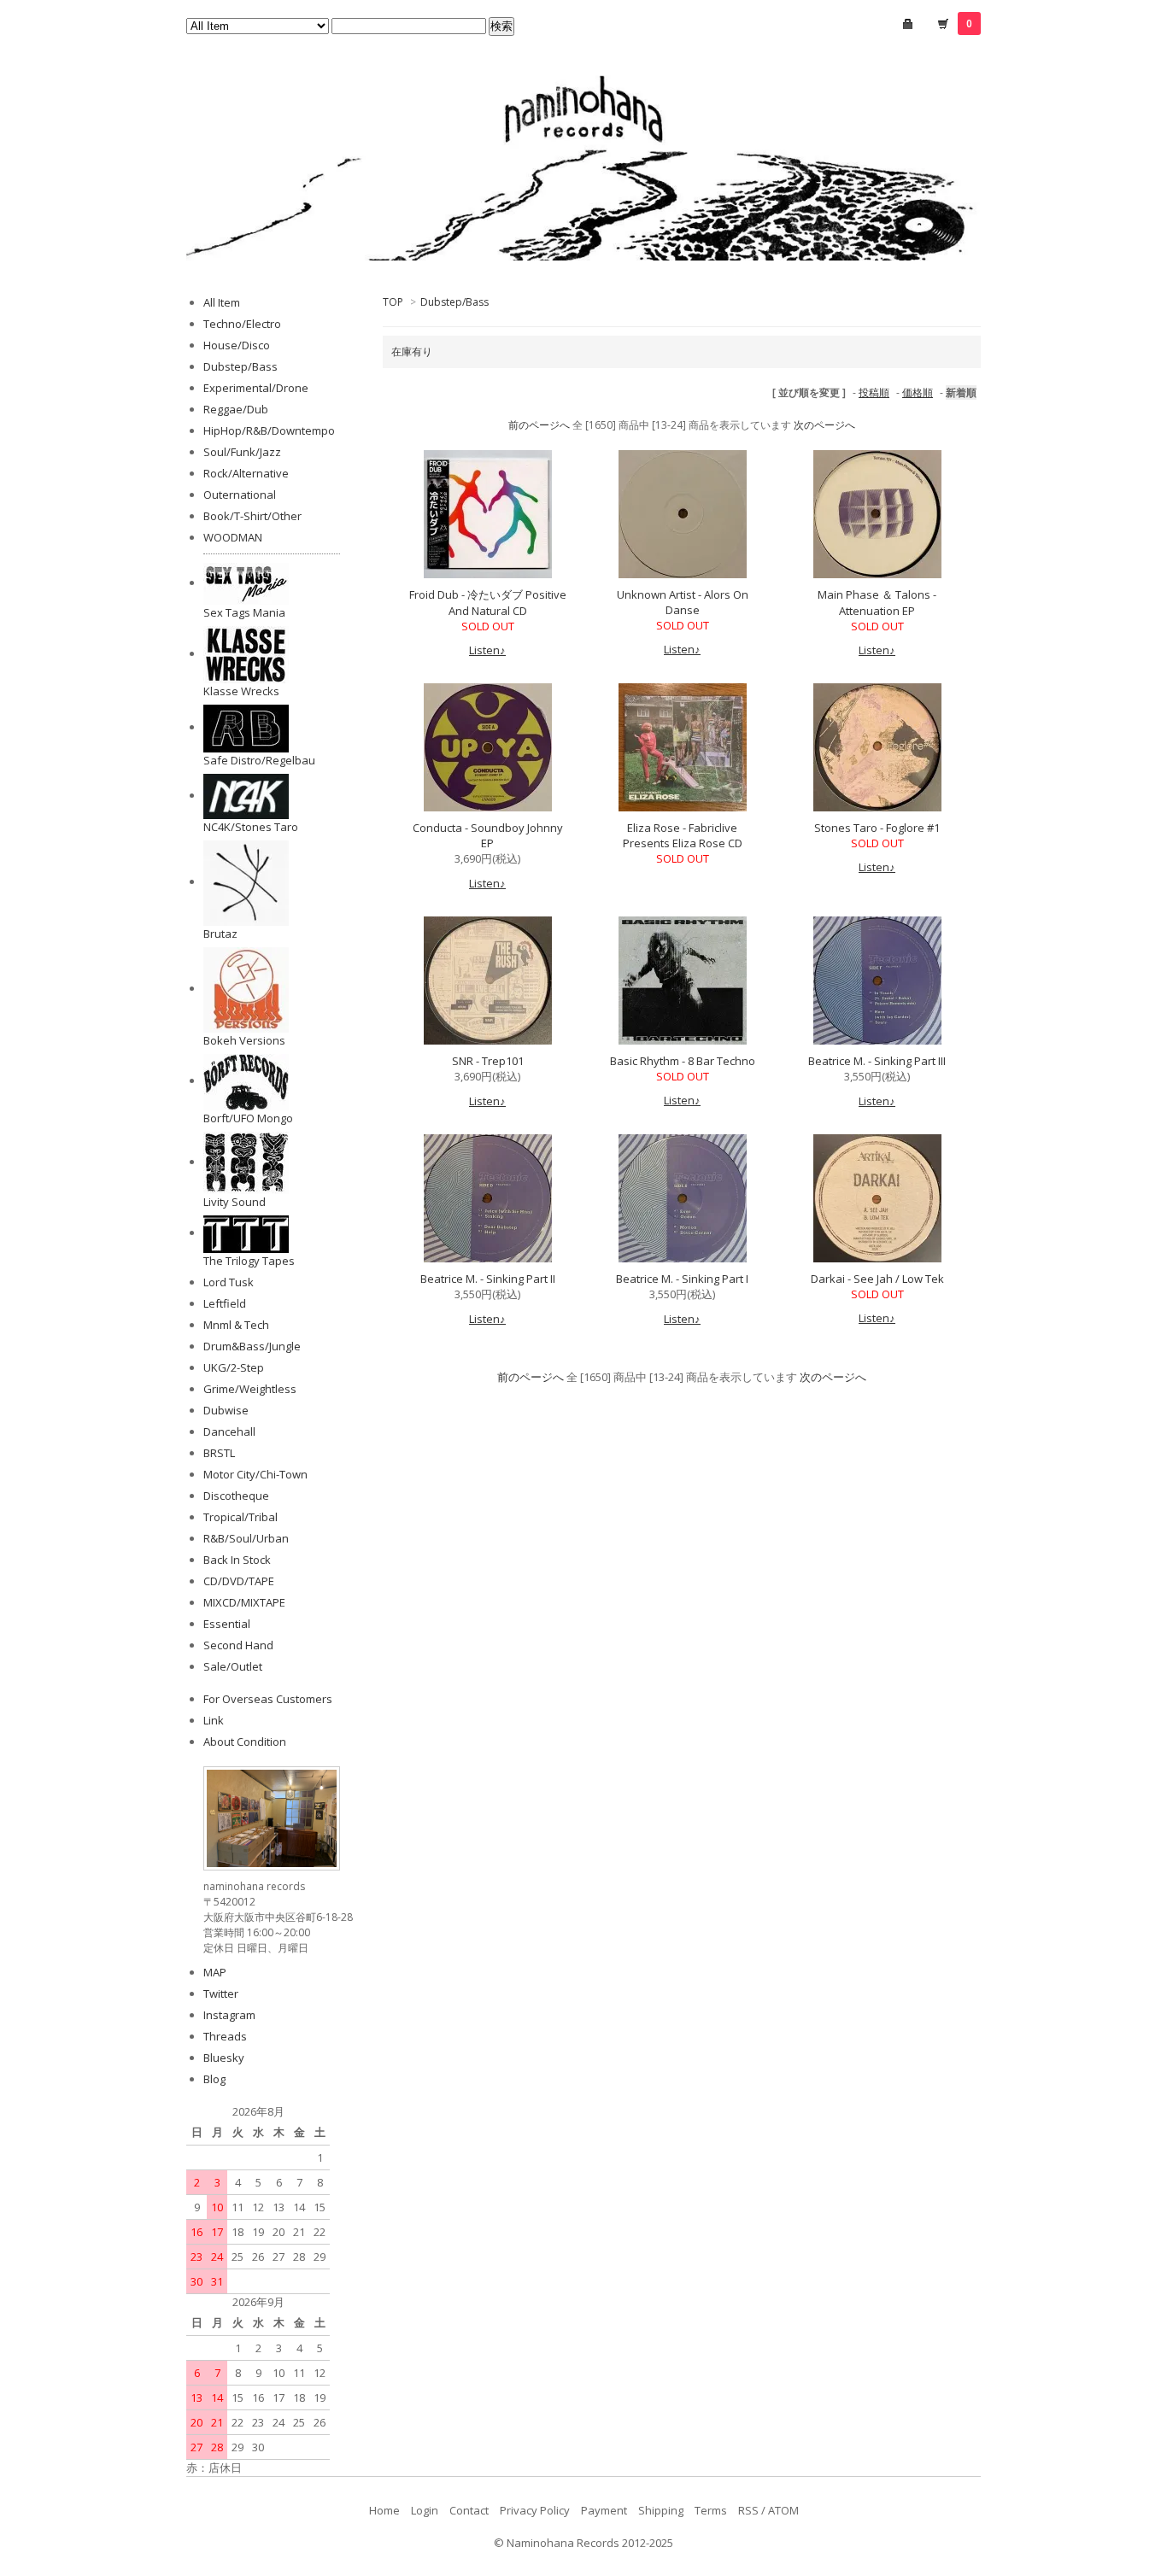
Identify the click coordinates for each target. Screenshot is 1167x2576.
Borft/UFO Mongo (248, 1118)
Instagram (229, 2015)
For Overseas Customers (268, 1699)
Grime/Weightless (250, 1389)
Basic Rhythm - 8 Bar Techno (683, 1061)
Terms (711, 2510)
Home (384, 2510)
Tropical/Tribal (240, 1517)
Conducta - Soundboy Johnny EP (488, 835)
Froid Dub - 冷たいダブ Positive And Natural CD (488, 603)
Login (425, 2510)
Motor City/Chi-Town (255, 1474)
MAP (215, 1972)
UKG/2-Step (234, 1367)
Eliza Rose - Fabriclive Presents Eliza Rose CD (683, 835)
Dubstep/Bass (454, 302)
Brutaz (220, 934)
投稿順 (874, 392)
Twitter (221, 1993)
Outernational (240, 495)
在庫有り (412, 351)
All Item (222, 302)
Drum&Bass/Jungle (252, 1346)
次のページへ (824, 425)
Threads (225, 2036)
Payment (604, 2510)
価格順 (918, 392)
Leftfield (225, 1303)
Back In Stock (237, 1560)
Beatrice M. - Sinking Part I (682, 1279)
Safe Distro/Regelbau (259, 760)
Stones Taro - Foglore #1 (877, 828)
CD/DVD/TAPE (239, 1581)
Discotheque (236, 1496)
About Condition (245, 1742)
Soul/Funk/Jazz (242, 452)
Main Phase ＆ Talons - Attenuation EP (877, 603)
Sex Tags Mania (244, 612)
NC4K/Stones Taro (251, 827)
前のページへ (539, 425)
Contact (469, 2510)
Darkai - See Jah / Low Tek (877, 1279)
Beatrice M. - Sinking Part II (488, 1279)
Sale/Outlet (233, 1666)
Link (214, 1720)
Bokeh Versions (244, 1040)
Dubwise (226, 1410)
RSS (748, 2510)
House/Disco (237, 345)
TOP (393, 302)
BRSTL (219, 1453)
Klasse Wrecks (241, 691)
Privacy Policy (535, 2510)
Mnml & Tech (236, 1325)
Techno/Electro (242, 324)
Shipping (661, 2510)
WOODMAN (233, 537)
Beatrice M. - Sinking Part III (877, 1061)
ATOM (783, 2510)
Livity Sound (235, 1202)
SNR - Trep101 (488, 1061)
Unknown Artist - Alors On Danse (683, 602)
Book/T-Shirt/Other (252, 516)
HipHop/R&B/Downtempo (269, 430)
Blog (214, 2079)
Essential (227, 1624)
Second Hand (238, 1645)
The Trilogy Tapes (249, 1261)
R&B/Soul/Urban (246, 1538)
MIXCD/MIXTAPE (244, 1602)
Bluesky (224, 2058)
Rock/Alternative (246, 473)
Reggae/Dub (236, 409)
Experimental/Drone (256, 388)
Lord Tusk (229, 1282)
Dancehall (229, 1431)
